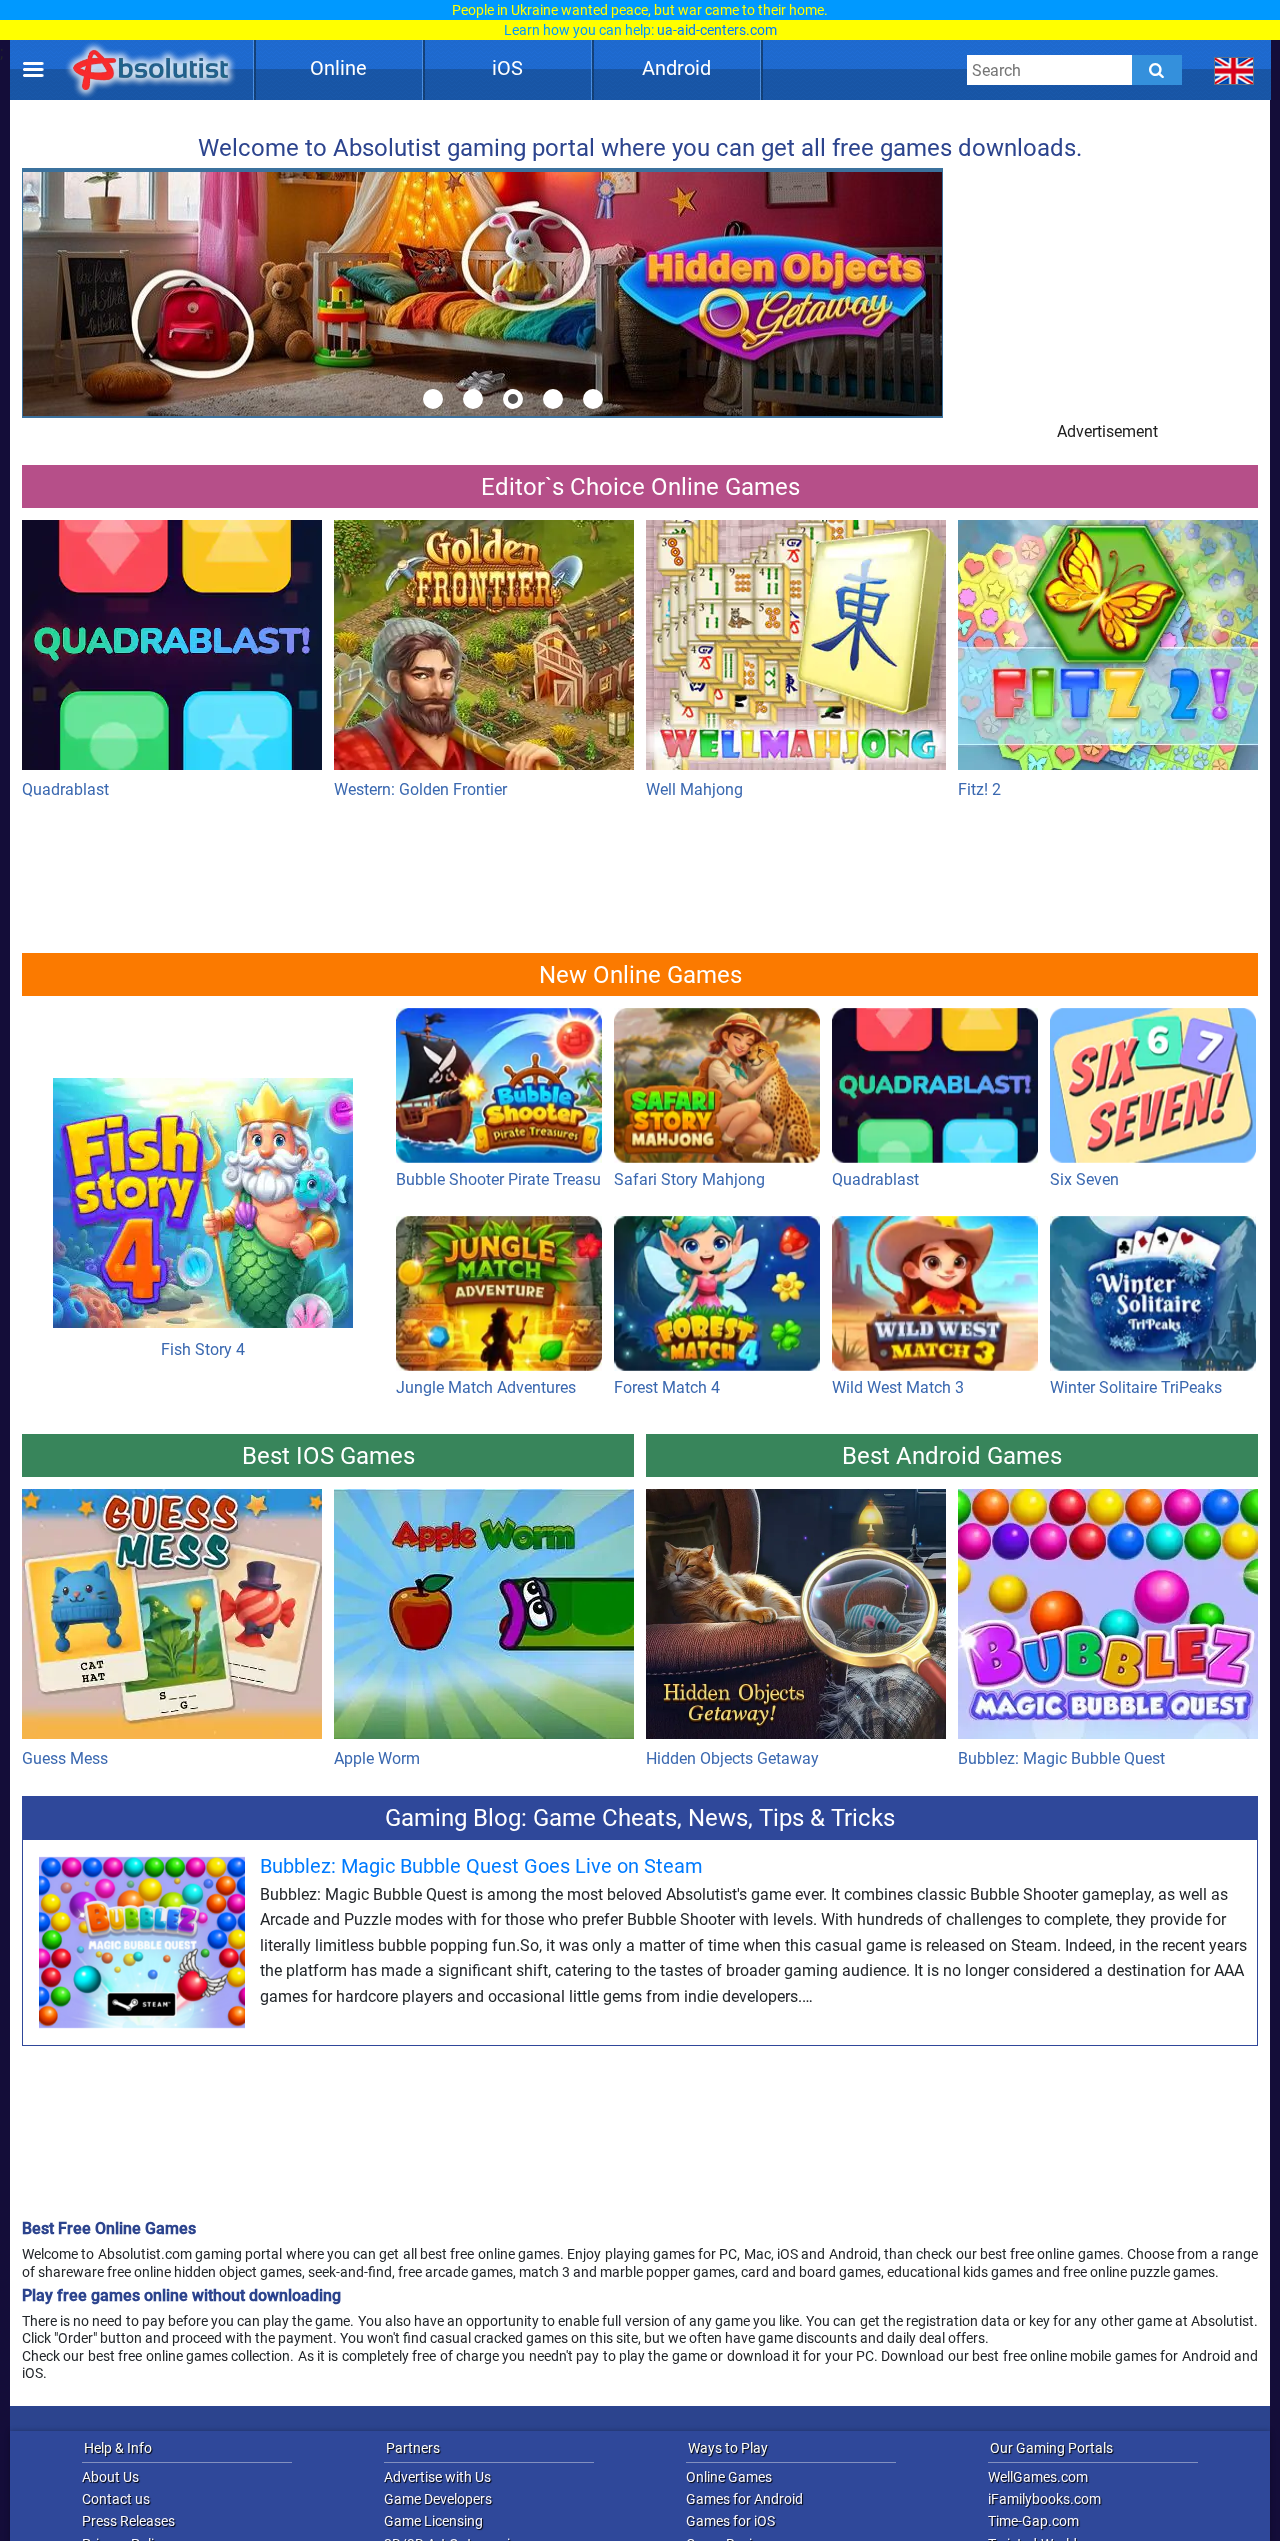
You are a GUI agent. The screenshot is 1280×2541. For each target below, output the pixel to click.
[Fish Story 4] (203, 1112)
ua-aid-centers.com (717, 30)
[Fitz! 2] (1108, 650)
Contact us (116, 2499)
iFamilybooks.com (1044, 2499)
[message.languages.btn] (1234, 70)
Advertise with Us (437, 2477)
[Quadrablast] (172, 650)
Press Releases (128, 2521)
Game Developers (438, 2499)
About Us (110, 2477)
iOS (507, 68)
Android (676, 68)
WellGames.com (1038, 2477)
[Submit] (1157, 70)
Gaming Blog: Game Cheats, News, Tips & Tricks (640, 1818)
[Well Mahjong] (796, 650)
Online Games (729, 2477)
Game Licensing (433, 2521)
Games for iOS (730, 2521)
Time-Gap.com (1033, 2521)
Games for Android (744, 2499)
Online (338, 68)
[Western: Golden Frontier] (484, 650)
